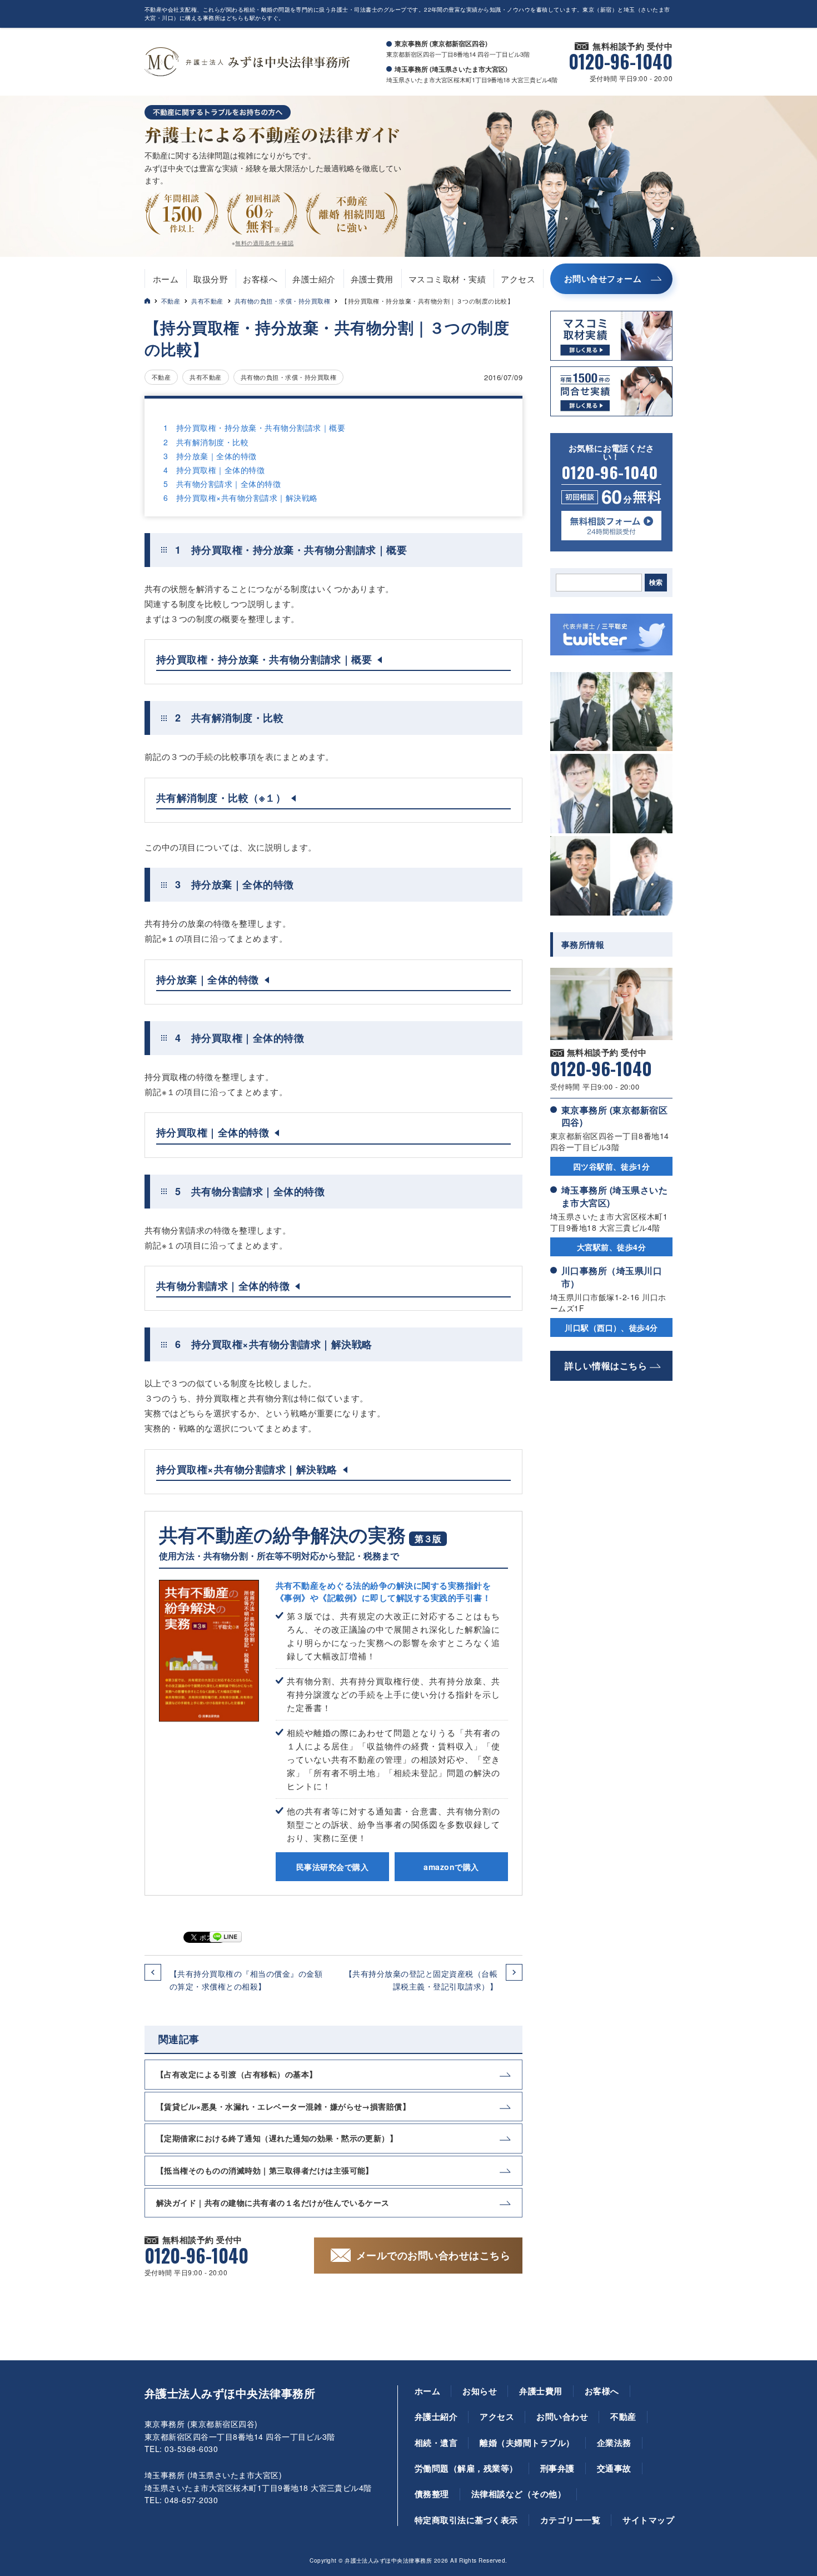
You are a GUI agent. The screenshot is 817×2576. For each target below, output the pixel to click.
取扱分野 (211, 279)
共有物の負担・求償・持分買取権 (282, 301)
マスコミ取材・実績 (447, 279)
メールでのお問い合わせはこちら (433, 2255)
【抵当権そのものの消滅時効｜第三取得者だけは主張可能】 (265, 2170)
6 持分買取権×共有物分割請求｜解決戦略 (241, 498)
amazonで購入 (451, 1867)
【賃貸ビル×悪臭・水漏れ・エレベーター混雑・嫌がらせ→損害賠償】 (283, 2106)
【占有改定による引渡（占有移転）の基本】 (237, 2074)
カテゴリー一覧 (570, 2520)
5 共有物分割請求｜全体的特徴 (222, 484)
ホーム (166, 279)
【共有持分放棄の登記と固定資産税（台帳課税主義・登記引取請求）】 (421, 1980)
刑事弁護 (557, 2468)
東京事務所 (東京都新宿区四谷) (614, 1116)
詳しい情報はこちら (606, 1366)
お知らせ (480, 2391)
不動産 (171, 301)
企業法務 (614, 2443)
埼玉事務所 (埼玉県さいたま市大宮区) (614, 1196)
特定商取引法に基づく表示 (466, 2520)
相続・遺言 (436, 2443)
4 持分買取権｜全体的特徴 (214, 470)
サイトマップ (648, 2520)
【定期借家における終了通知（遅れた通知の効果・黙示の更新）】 (277, 2138)
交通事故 (614, 2468)
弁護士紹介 (314, 279)
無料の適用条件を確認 (264, 243)
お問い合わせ (562, 2416)
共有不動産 (207, 301)
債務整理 (432, 2494)
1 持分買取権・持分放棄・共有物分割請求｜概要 (254, 427)
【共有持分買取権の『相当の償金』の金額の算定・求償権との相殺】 (246, 1980)
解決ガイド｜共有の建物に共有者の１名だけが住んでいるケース (273, 2202)
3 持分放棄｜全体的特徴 (210, 456)
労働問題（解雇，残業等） (466, 2468)
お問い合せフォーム (603, 279)
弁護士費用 (372, 279)
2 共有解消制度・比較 (206, 442)
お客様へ (260, 279)
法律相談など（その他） (519, 2494)
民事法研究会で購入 (332, 1867)
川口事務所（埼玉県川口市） (612, 1277)
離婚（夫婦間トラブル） (527, 2443)
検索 (656, 583)
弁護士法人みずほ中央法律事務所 (230, 2393)
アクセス (518, 279)
